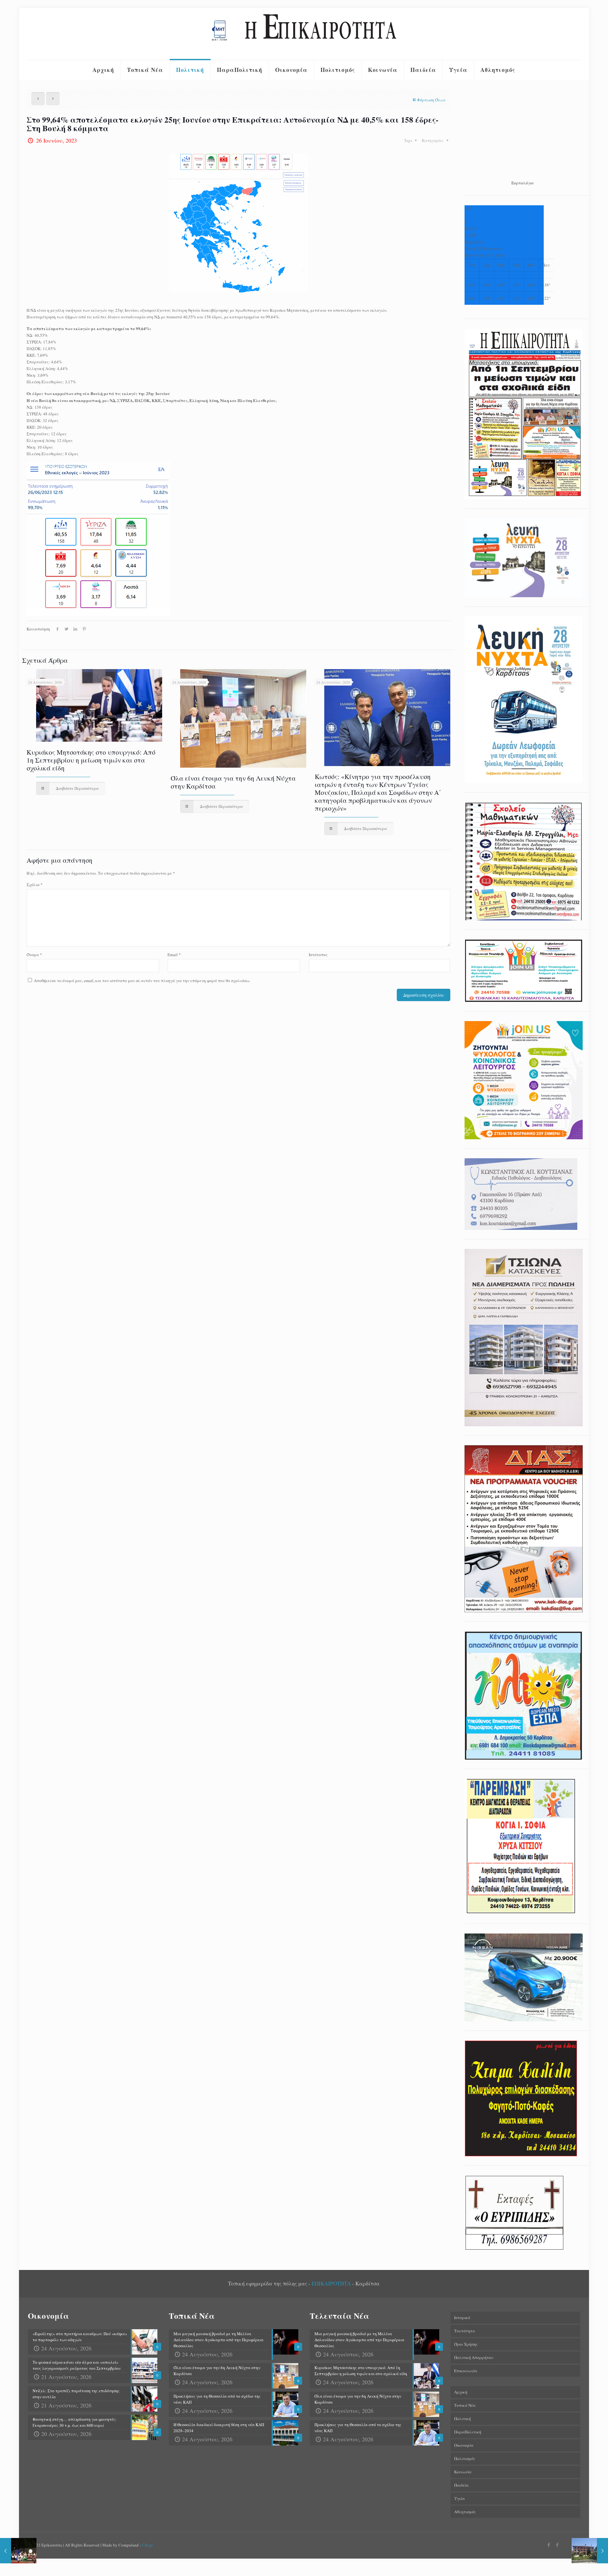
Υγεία (459, 2498)
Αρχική (461, 2392)
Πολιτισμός (465, 2458)
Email (174, 955)
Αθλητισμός (465, 2512)
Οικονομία (464, 2445)
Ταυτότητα (465, 2331)
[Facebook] (549, 2545)
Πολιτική (462, 2419)
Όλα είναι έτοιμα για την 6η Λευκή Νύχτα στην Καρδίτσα (233, 782)
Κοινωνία (463, 2472)
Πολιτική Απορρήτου (474, 2357)
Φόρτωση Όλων (431, 100)
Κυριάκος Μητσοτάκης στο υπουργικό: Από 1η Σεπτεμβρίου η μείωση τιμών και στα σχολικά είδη (91, 760)
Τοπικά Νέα (465, 2405)
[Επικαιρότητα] (304, 34)
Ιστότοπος (318, 955)
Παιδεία (461, 2485)
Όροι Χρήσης (466, 2344)
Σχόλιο (35, 885)
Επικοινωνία (466, 2371)
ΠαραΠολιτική (468, 2432)
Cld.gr (147, 2545)
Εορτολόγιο (522, 183)
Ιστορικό (462, 2317)
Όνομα (34, 955)
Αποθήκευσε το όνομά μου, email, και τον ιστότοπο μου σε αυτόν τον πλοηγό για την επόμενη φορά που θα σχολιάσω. (142, 981)
